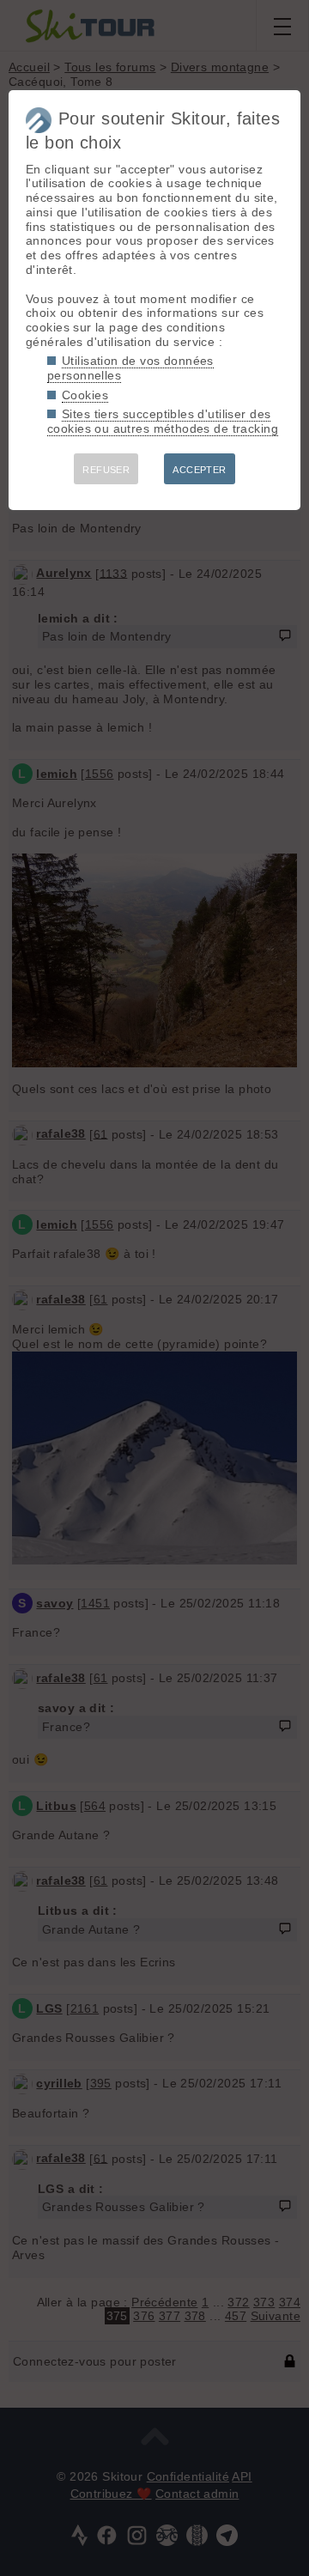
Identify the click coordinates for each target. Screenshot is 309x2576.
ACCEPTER (199, 470)
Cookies (85, 395)
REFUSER (106, 470)
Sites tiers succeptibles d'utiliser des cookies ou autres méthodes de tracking (163, 421)
